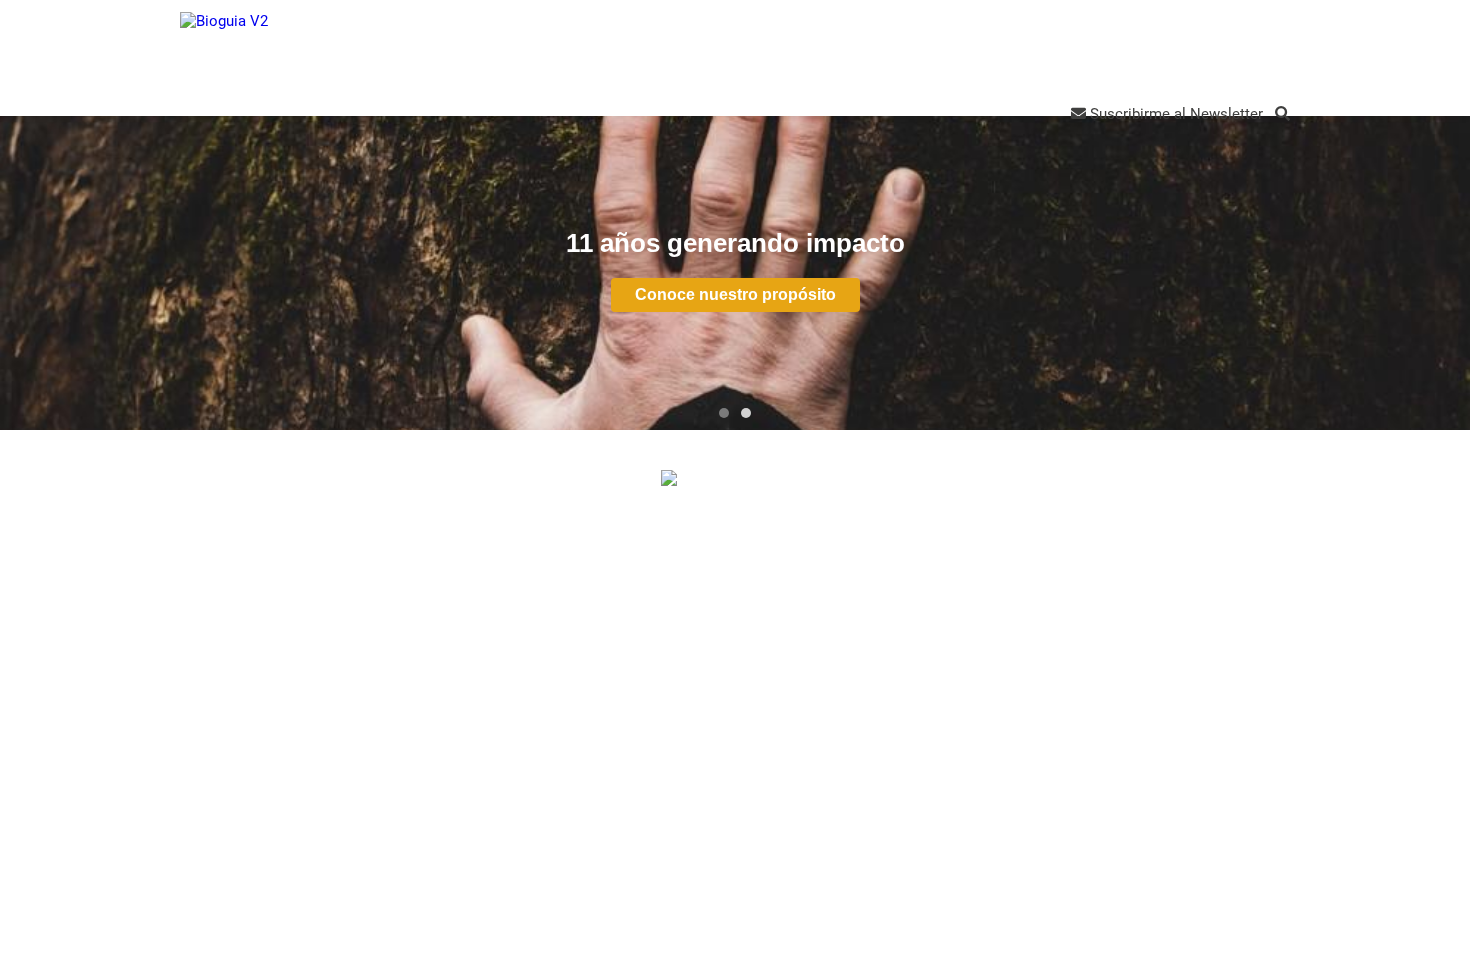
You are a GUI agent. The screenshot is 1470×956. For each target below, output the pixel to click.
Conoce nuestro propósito (735, 294)
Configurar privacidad (742, 630)
